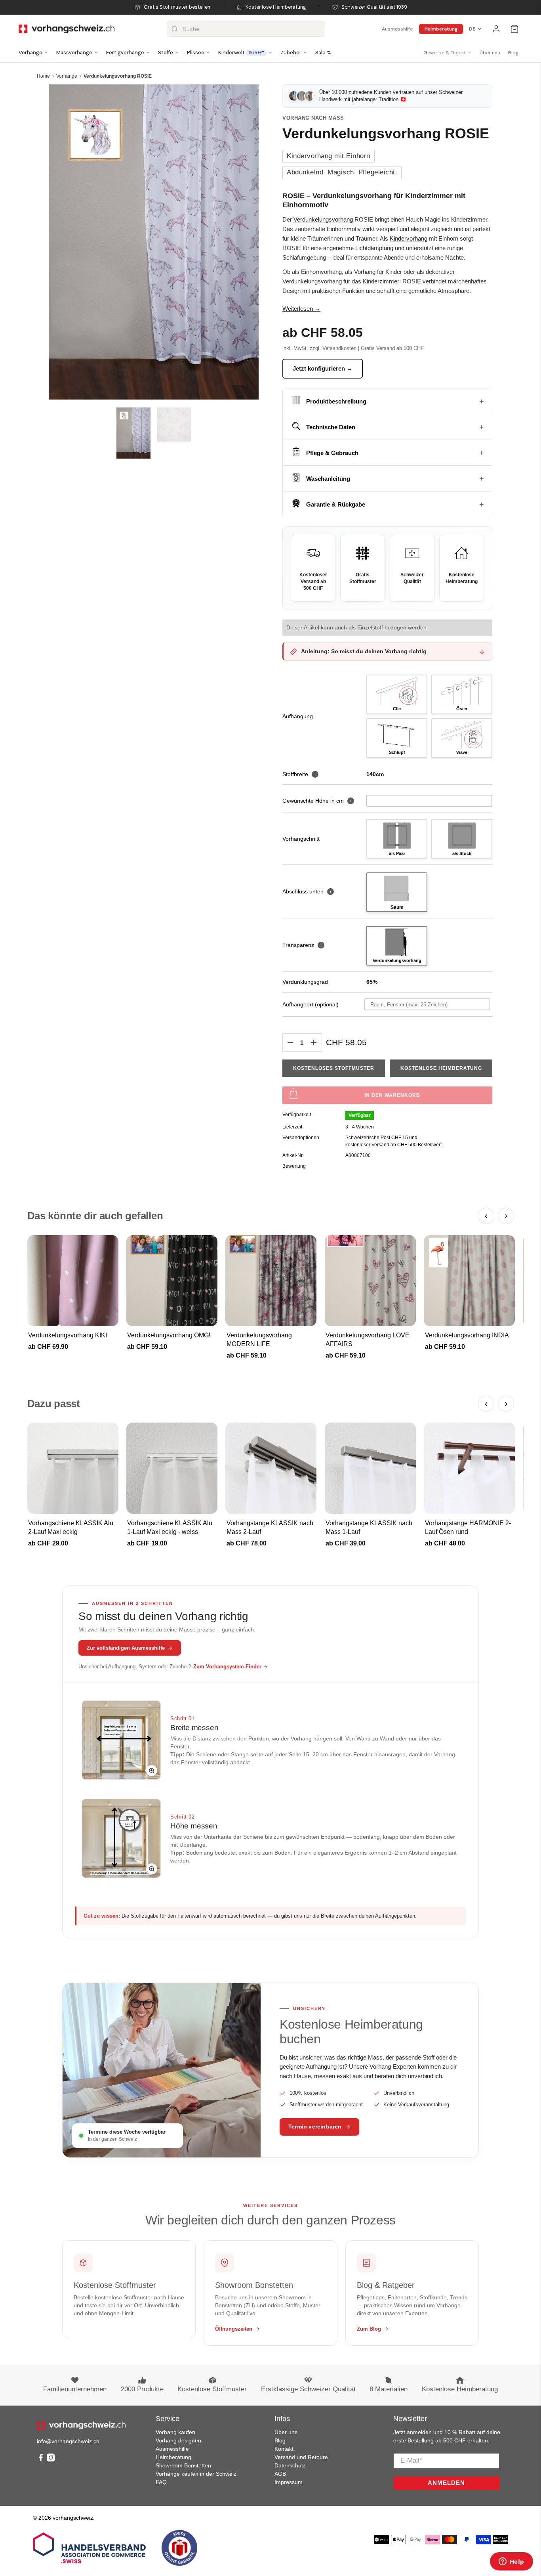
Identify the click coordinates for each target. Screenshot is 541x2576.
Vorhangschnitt (301, 839)
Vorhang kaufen (175, 2432)
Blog (513, 53)
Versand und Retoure (301, 2457)
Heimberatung (441, 29)
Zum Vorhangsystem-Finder (227, 1667)
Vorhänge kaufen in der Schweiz (196, 2474)
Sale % (323, 53)
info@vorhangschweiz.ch (68, 2441)
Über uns (490, 53)
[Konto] (496, 29)
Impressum (289, 2482)
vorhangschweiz (73, 2518)
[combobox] (246, 29)
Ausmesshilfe (397, 29)
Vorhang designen (178, 2440)
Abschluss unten (307, 891)
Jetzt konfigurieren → (323, 368)
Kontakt (284, 2449)
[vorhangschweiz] (81, 2425)
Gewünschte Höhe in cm (313, 801)
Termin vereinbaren (315, 2127)
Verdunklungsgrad (305, 982)
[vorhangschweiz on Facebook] (41, 2459)
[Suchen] (175, 29)
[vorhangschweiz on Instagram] (51, 2459)
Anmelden (446, 2483)
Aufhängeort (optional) (311, 1004)
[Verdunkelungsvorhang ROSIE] (154, 242)
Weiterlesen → (301, 309)
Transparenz (302, 945)
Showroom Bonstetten (183, 2465)
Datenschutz (290, 2465)
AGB (280, 2474)
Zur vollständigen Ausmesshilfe (126, 1648)
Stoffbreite (299, 774)
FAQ (161, 2482)
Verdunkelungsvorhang (323, 219)
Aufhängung (298, 716)
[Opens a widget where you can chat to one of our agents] (511, 2562)
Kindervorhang (409, 238)
